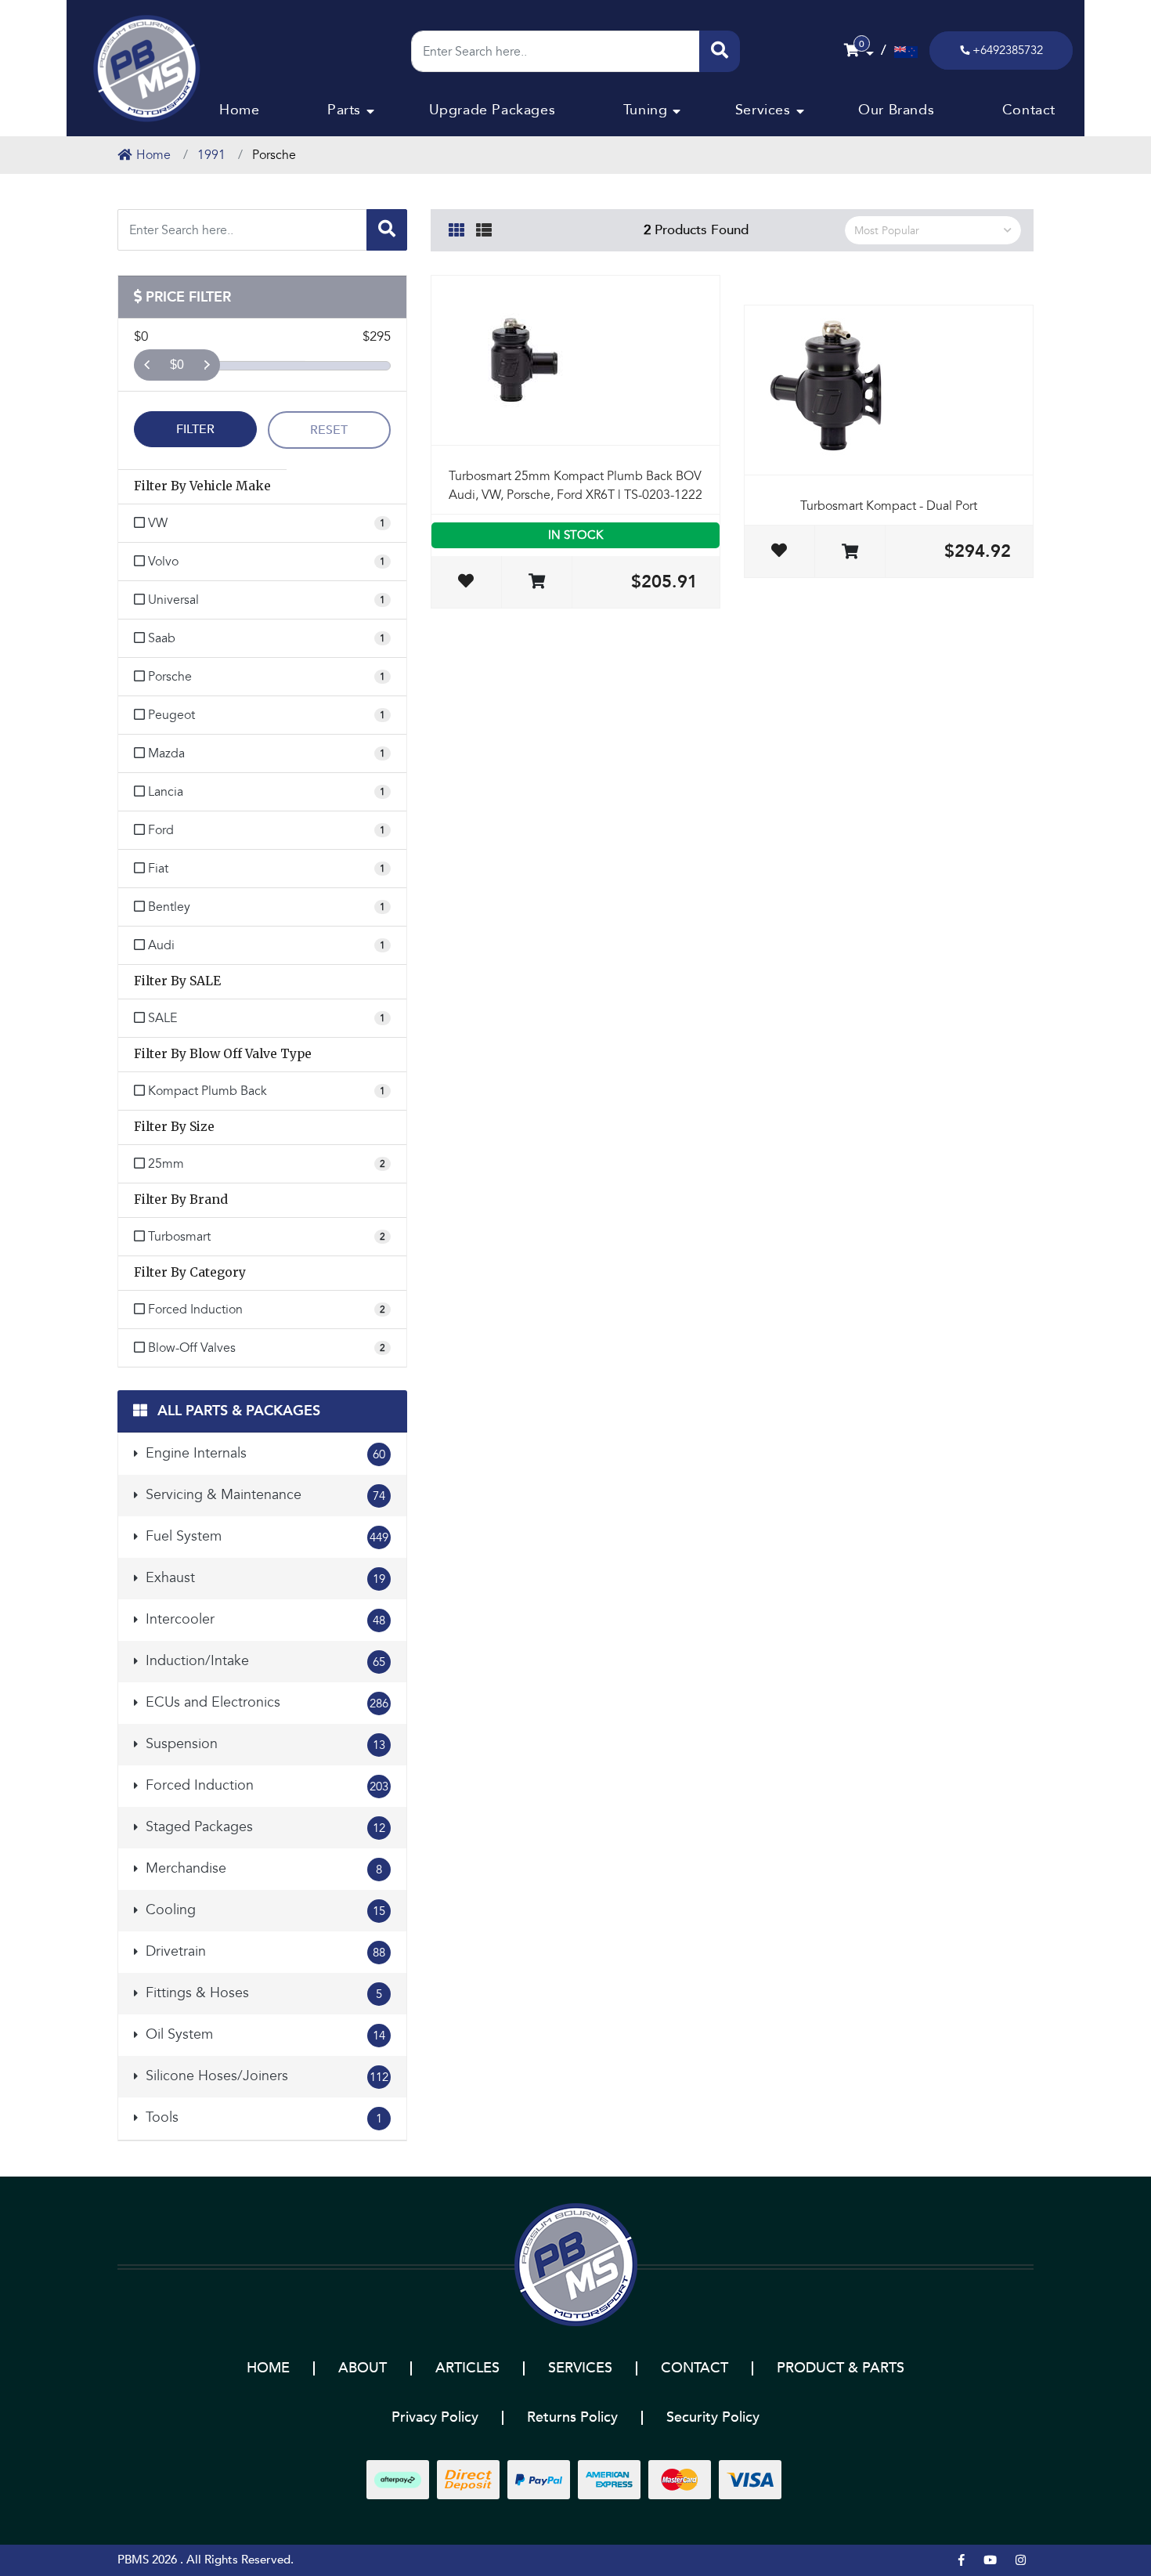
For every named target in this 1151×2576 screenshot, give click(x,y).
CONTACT (695, 2368)
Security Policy (713, 2417)
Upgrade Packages (493, 110)
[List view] (484, 228)
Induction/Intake (263, 1661)
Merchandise (262, 1868)
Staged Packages (263, 1827)
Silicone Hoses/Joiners (265, 2076)
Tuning (646, 110)
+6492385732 (1008, 50)
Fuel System (265, 1536)
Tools (262, 2117)
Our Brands (896, 110)
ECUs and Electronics (265, 1702)
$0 (177, 365)
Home (239, 110)
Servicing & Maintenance (263, 1495)
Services (763, 110)
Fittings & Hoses (262, 1993)
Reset (329, 430)
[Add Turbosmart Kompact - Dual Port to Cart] (850, 553)
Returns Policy (572, 2417)
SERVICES (580, 2368)
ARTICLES (467, 2368)
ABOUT (363, 2368)
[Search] (720, 51)
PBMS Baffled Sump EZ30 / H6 (112, 2515)
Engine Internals (263, 1453)
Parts (344, 110)
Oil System (263, 2034)
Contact (1029, 110)
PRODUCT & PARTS (841, 2368)
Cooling (263, 1910)
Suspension (263, 1744)
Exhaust (263, 1578)
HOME (268, 2368)
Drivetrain (263, 1951)
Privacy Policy (435, 2417)
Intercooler (263, 1619)
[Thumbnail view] (456, 228)
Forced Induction (265, 1785)
